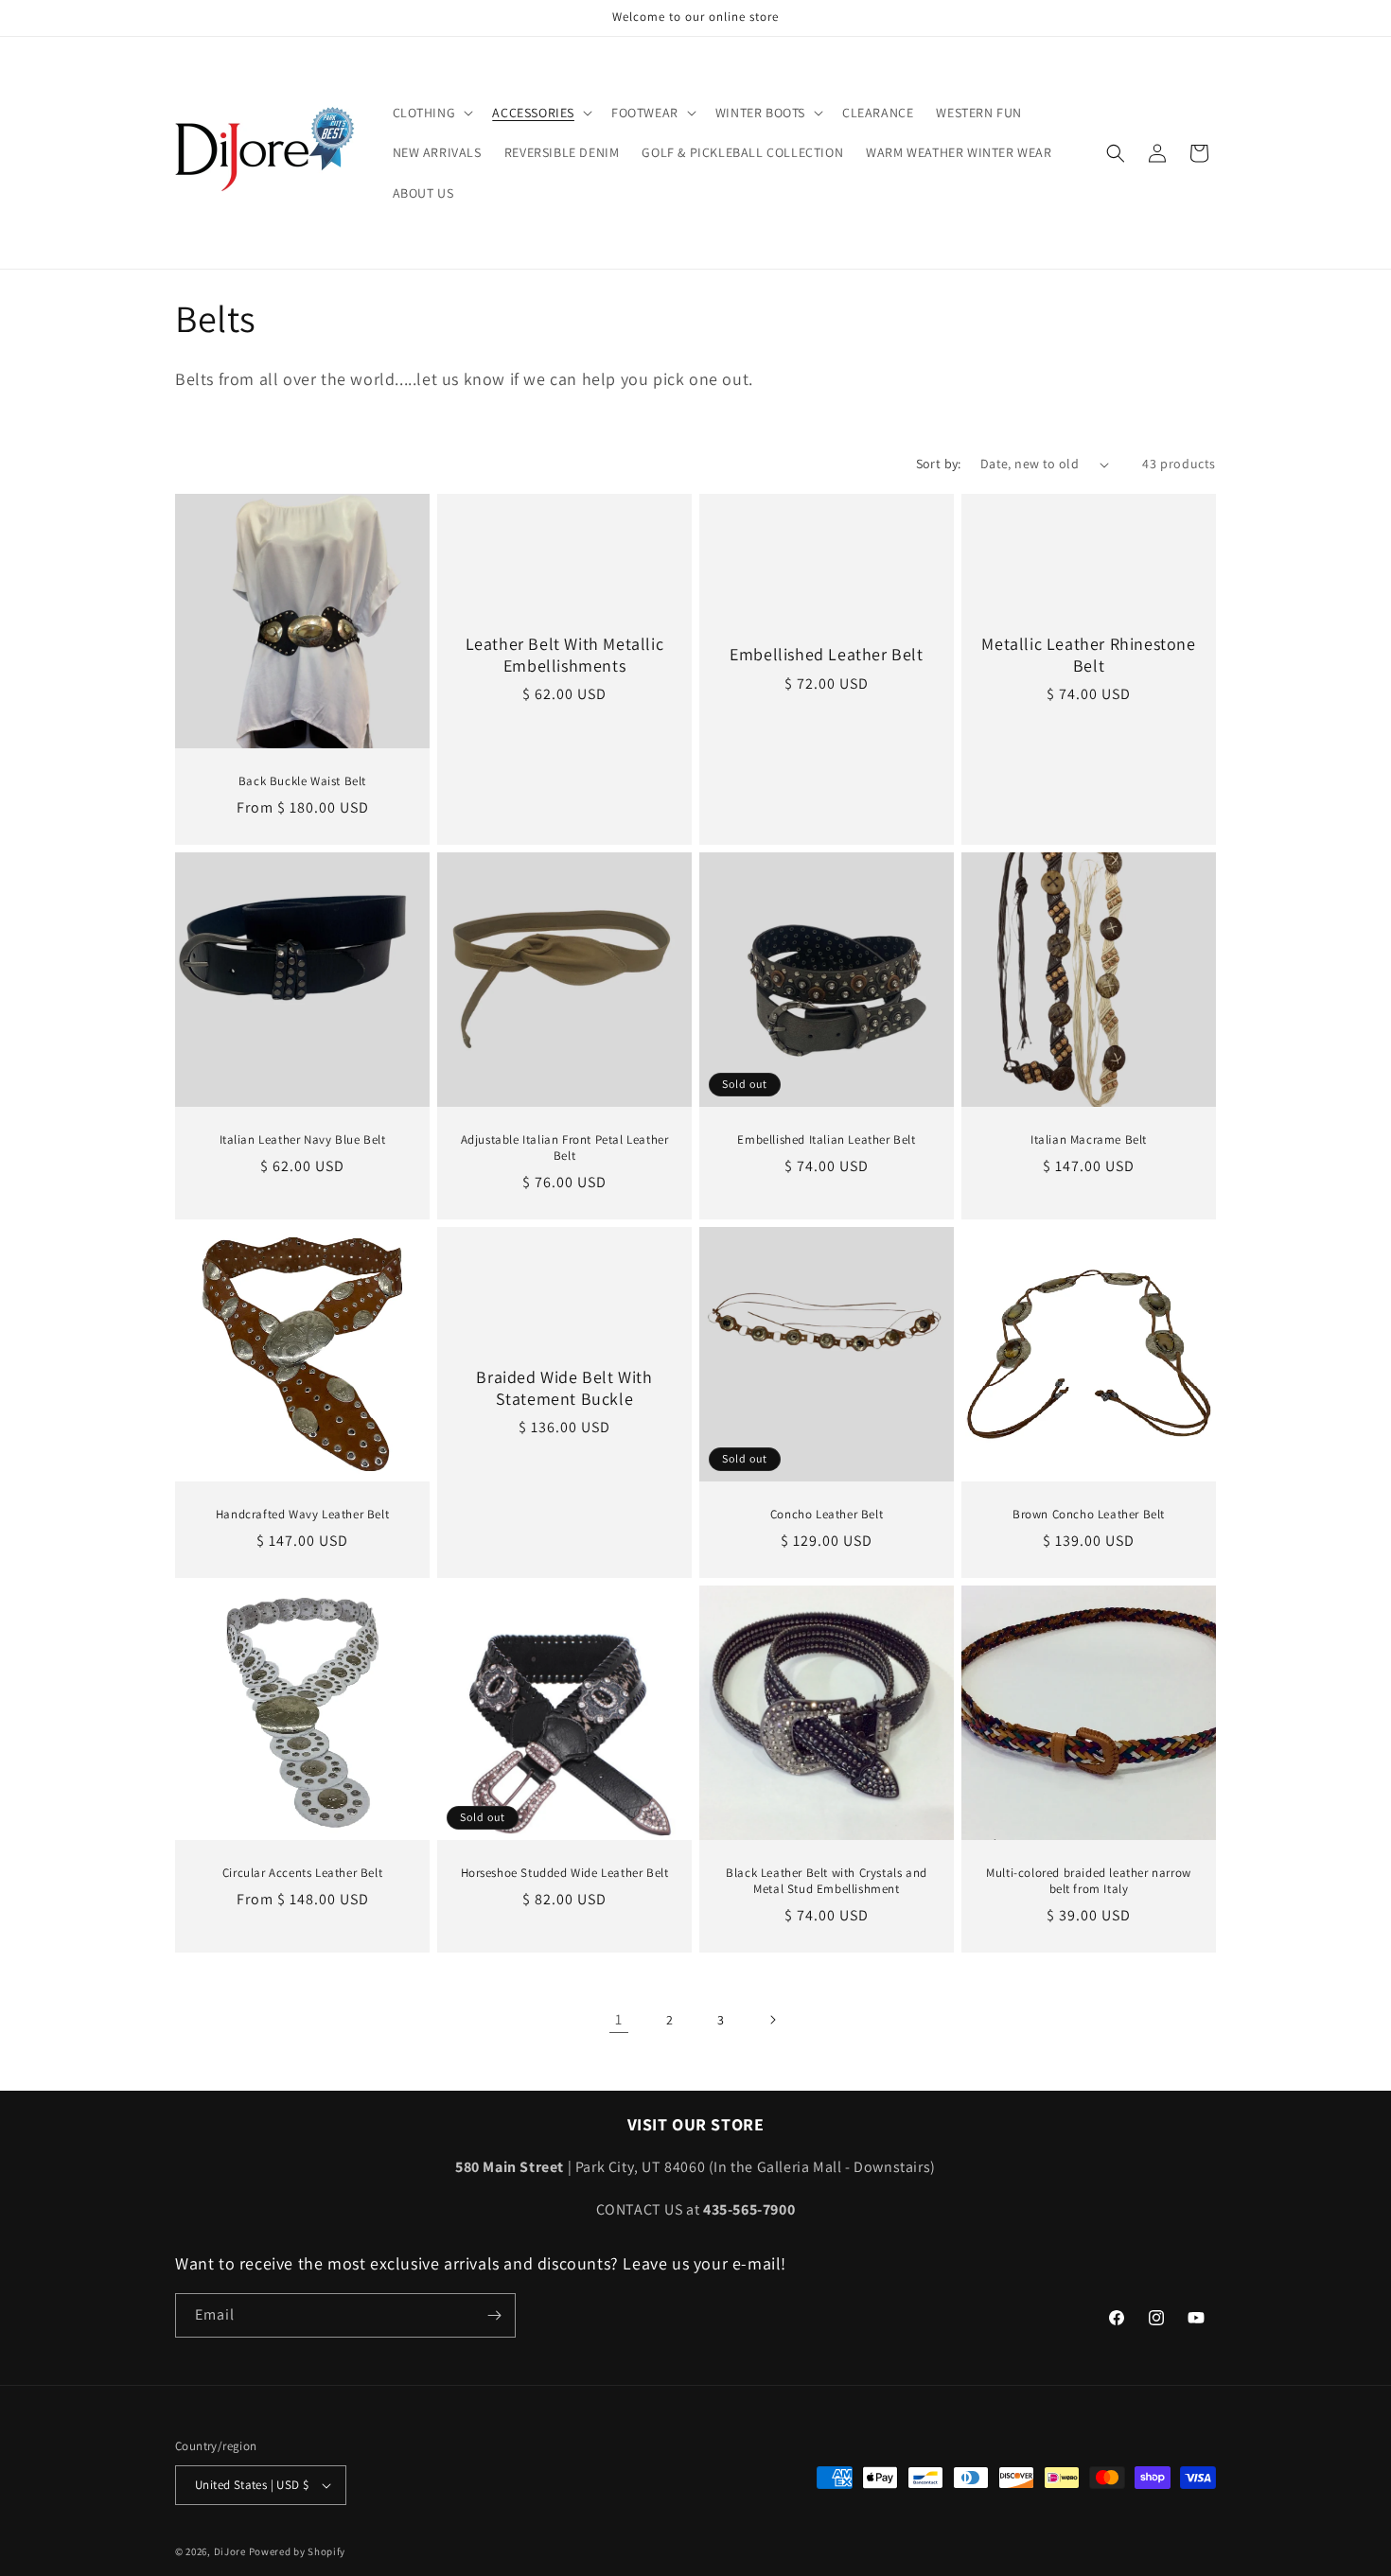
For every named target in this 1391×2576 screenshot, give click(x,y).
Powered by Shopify (298, 2551)
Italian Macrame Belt (1089, 1140)
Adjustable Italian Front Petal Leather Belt (565, 1148)
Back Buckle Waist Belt (302, 781)
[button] (431, 113)
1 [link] (619, 2019)
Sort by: (939, 464)
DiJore (230, 2551)
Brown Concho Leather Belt (1089, 1515)
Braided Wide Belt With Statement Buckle (564, 1387)
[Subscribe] (494, 2315)
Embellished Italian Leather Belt (826, 1140)
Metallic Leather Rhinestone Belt (1088, 655)
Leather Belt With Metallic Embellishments (565, 655)
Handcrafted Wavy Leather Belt (302, 1515)
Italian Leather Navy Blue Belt (303, 1140)
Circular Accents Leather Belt (302, 1873)
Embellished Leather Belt (826, 654)
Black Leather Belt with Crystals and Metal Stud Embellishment (827, 1881)
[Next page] (772, 2020)
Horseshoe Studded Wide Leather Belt (565, 1873)
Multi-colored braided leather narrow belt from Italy (1089, 1881)
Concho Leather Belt (827, 1515)
